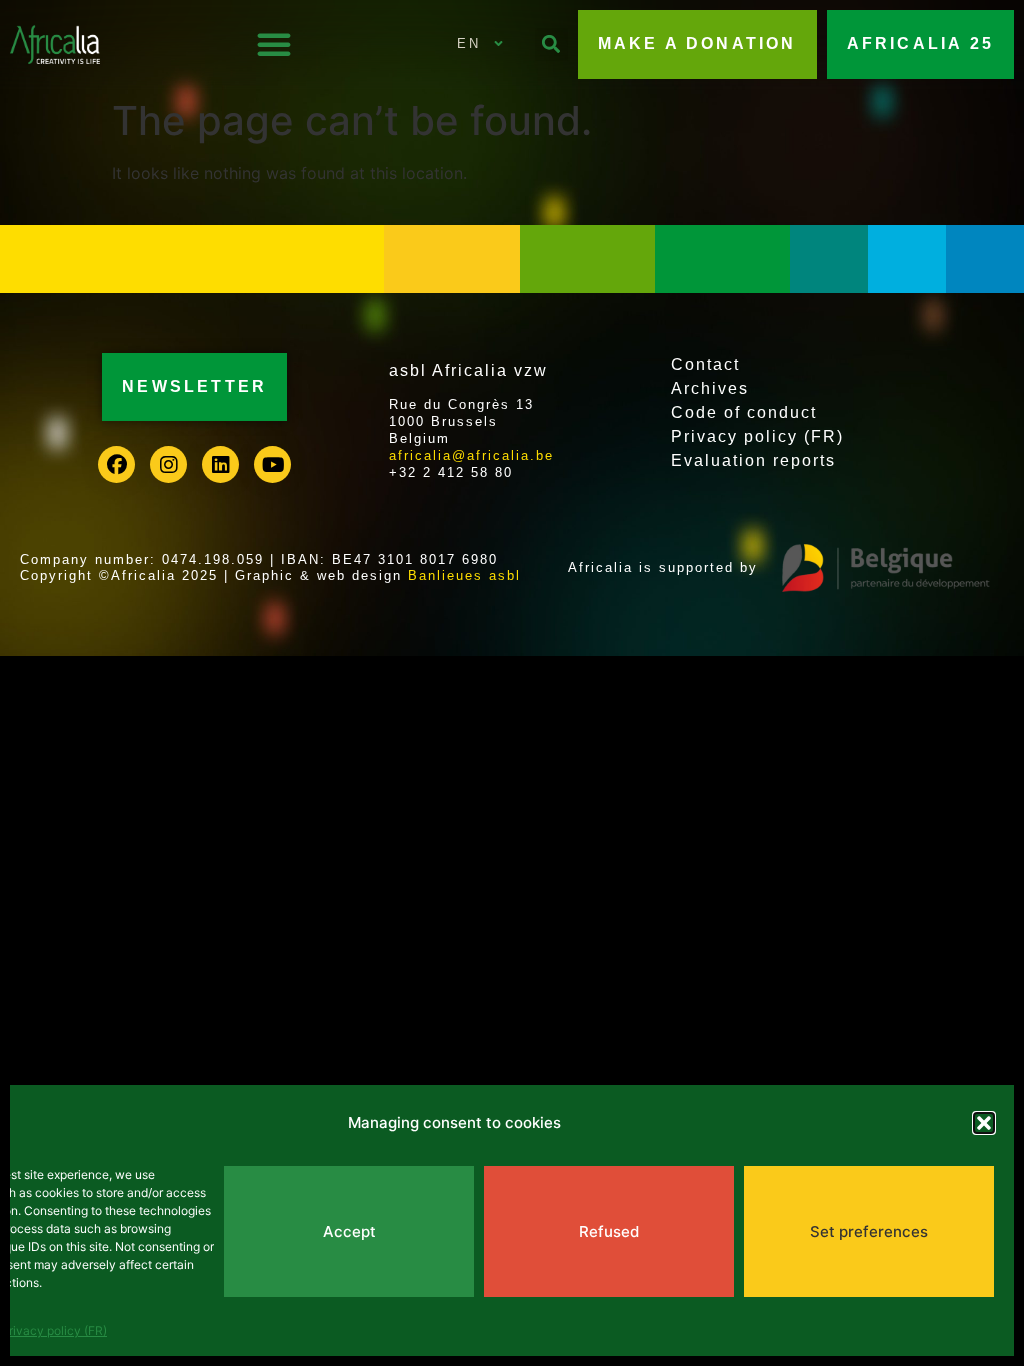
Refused (609, 1231)
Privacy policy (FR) (54, 1330)
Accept (349, 1231)
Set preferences (869, 1231)
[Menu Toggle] (274, 44)
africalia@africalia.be (471, 455)
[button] (984, 1123)
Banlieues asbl (464, 575)
